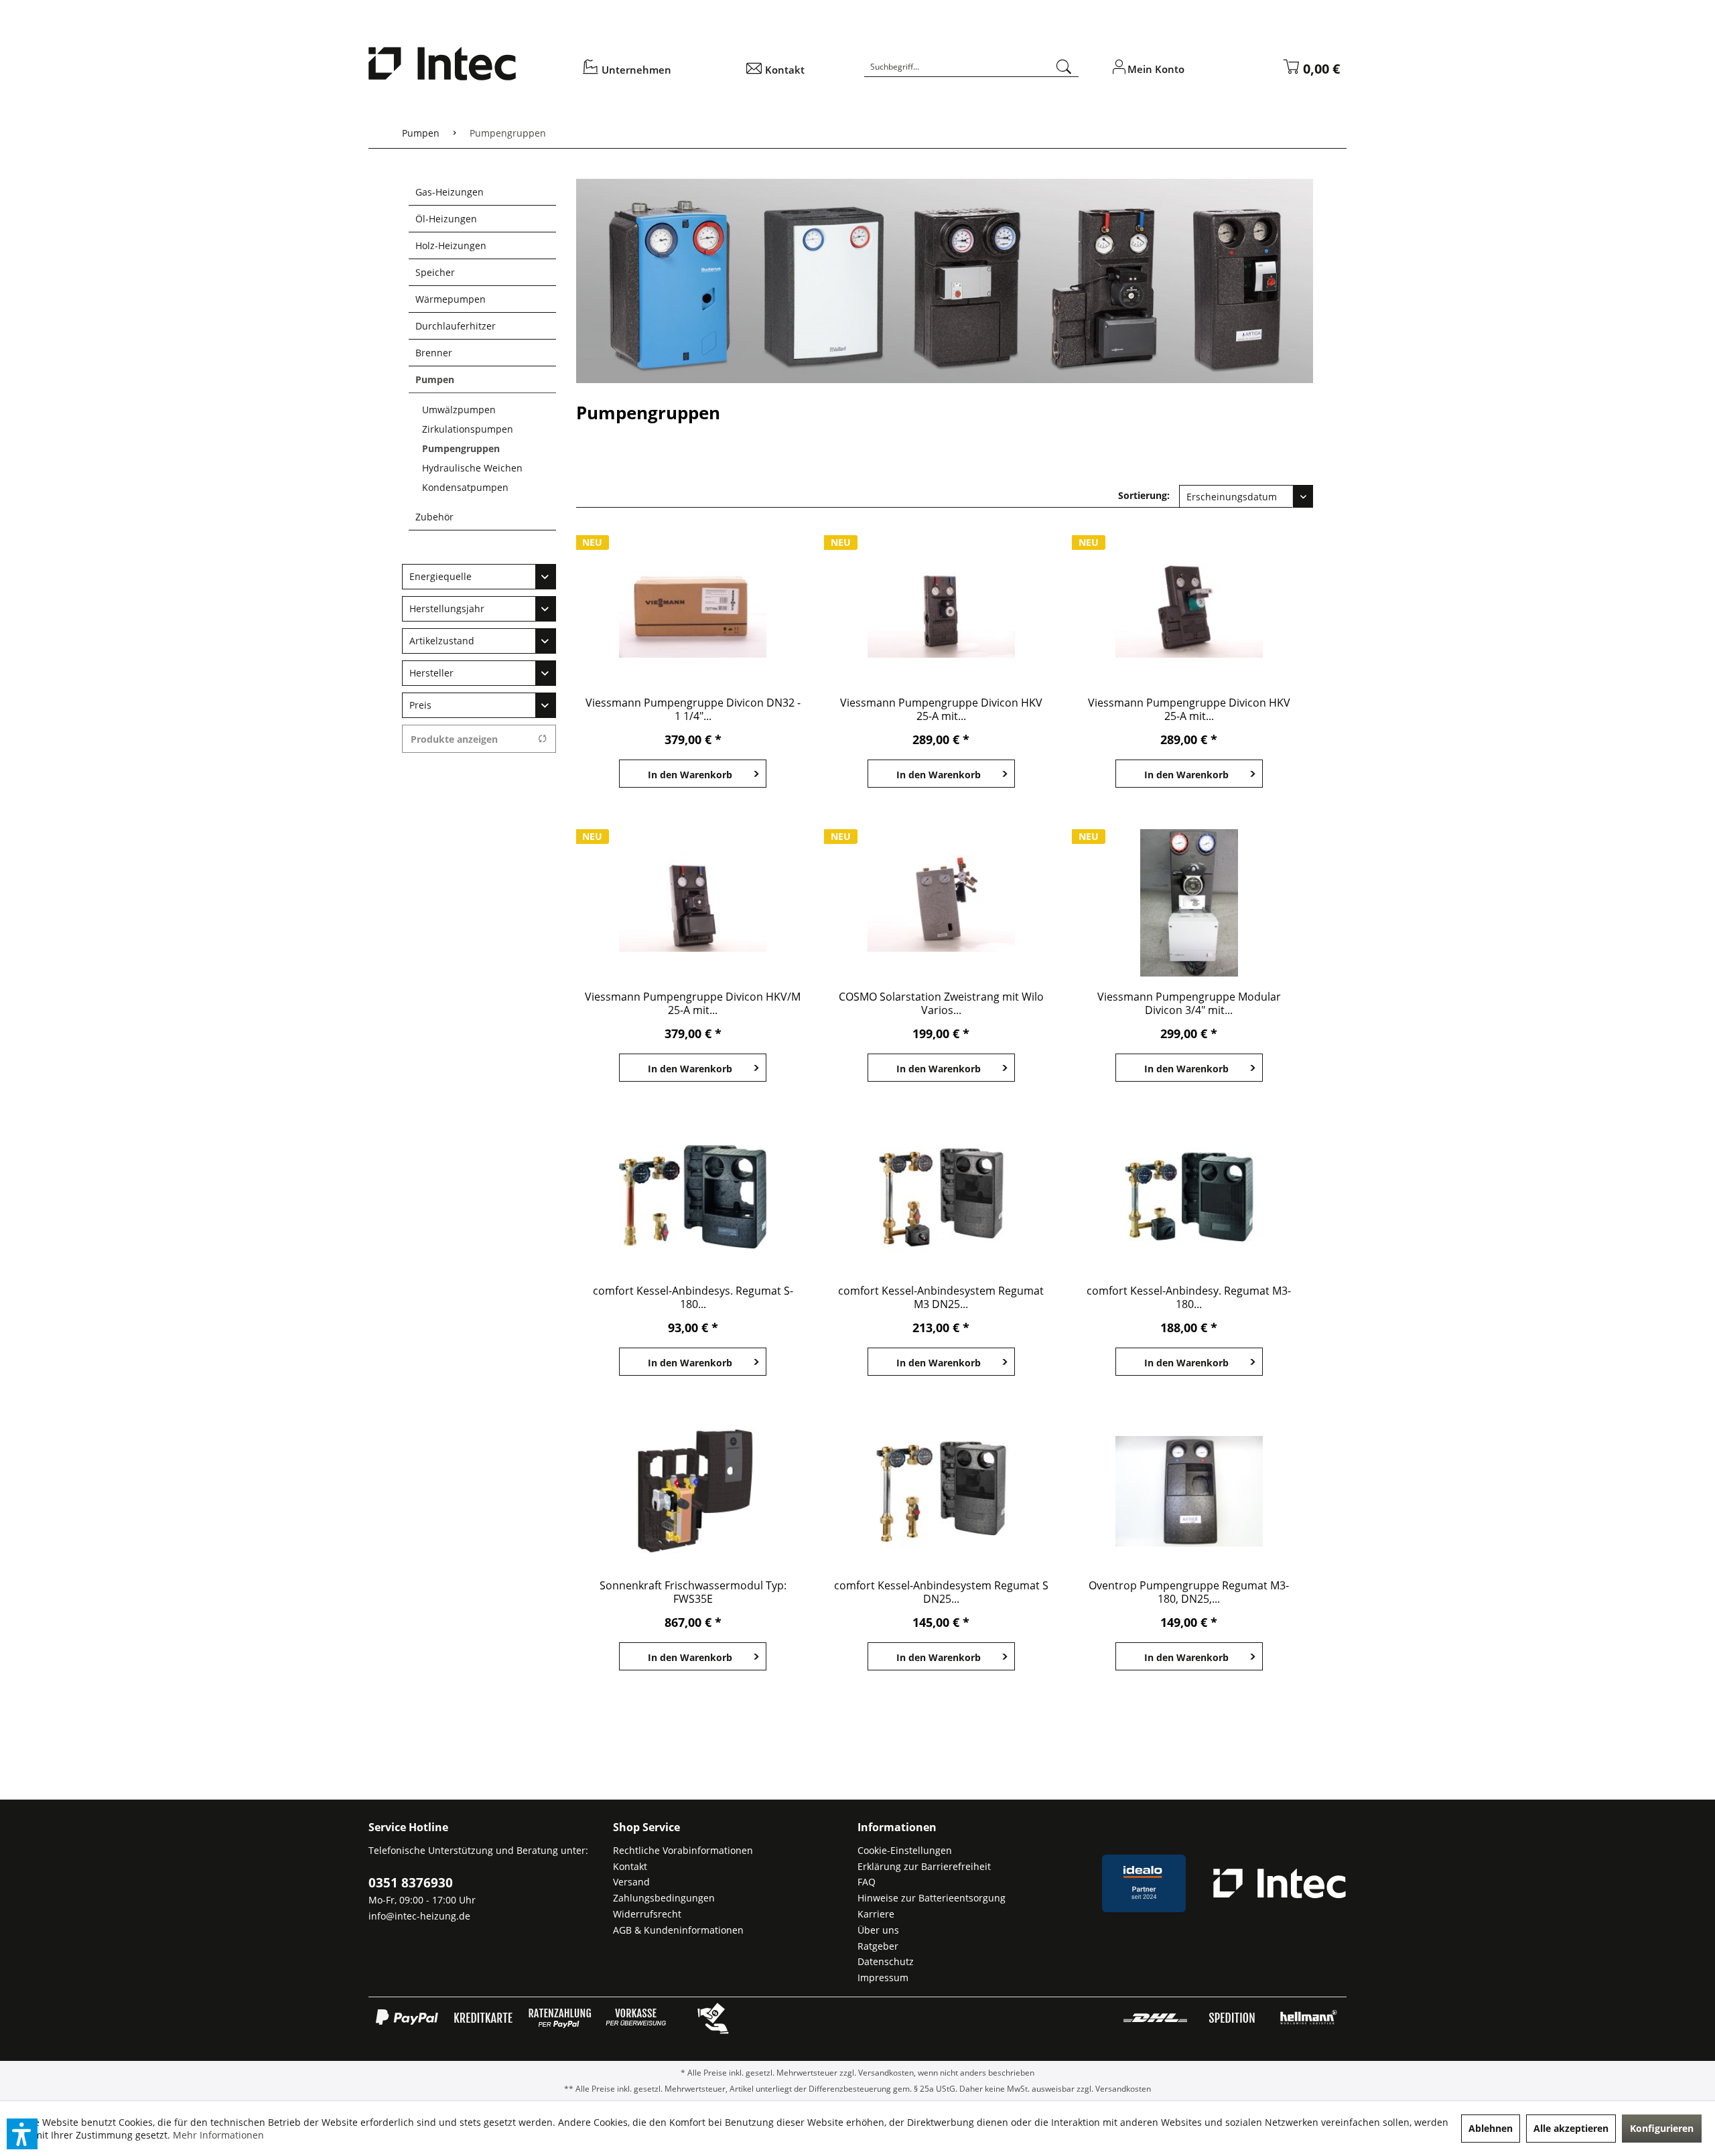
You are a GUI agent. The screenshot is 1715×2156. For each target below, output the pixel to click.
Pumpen (435, 379)
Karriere (876, 1914)
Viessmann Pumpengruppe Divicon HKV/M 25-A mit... (693, 1003)
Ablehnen (1491, 2128)
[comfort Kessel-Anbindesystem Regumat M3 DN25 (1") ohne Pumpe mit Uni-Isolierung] (941, 1197)
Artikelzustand (442, 641)
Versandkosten (886, 2073)
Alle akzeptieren (1571, 2128)
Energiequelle (440, 576)
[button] (22, 2134)
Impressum (883, 1978)
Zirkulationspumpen (468, 429)
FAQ (867, 1882)
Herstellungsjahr (447, 608)
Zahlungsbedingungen (664, 1898)
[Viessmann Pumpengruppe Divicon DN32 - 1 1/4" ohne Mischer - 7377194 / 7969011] (693, 609)
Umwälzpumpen (459, 410)
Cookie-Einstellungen (905, 1850)
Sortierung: (1144, 495)
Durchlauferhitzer (456, 326)
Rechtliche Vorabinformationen (683, 1850)
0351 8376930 (411, 1883)
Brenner (434, 353)
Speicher (435, 272)
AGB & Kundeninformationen (678, 1930)
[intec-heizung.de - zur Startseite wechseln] (466, 64)
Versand (631, 1882)
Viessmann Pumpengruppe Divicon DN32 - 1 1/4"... (693, 709)
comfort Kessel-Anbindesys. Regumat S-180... (693, 1297)
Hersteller (431, 673)
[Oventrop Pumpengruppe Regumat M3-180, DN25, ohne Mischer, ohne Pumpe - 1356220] (1189, 1492)
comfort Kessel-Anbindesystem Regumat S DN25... (941, 1592)
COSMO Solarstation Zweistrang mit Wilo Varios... (941, 1003)
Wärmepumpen (451, 299)
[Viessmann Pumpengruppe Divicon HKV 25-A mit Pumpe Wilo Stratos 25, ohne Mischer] (1189, 609)
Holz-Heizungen (451, 245)
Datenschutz (886, 1961)
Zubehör (434, 517)
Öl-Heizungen (446, 219)
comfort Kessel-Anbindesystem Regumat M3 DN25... (941, 1297)
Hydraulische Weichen (472, 468)
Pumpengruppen (461, 448)
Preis (420, 705)
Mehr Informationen (218, 2135)
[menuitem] (655, 73)
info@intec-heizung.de (419, 1916)
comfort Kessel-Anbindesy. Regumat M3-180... (1189, 1297)
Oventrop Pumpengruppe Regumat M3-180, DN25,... (1189, 1592)
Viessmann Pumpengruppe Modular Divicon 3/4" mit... (1189, 1003)
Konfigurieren (1662, 2128)
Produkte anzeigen (454, 739)
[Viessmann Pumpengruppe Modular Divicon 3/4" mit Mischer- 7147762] (1189, 903)
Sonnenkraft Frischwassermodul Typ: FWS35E (693, 1592)
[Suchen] (1064, 67)
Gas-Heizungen (450, 192)
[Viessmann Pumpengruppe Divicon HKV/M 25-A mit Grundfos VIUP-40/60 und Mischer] (693, 903)
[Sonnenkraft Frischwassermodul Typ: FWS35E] (693, 1492)
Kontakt (630, 1866)
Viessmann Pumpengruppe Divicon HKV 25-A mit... (941, 709)
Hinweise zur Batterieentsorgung (932, 1898)
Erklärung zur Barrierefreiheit (924, 1866)
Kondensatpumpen (465, 487)
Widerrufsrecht (647, 1914)
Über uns (878, 1930)
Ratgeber (878, 1946)
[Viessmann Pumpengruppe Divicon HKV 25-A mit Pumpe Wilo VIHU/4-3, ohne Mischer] (941, 609)
